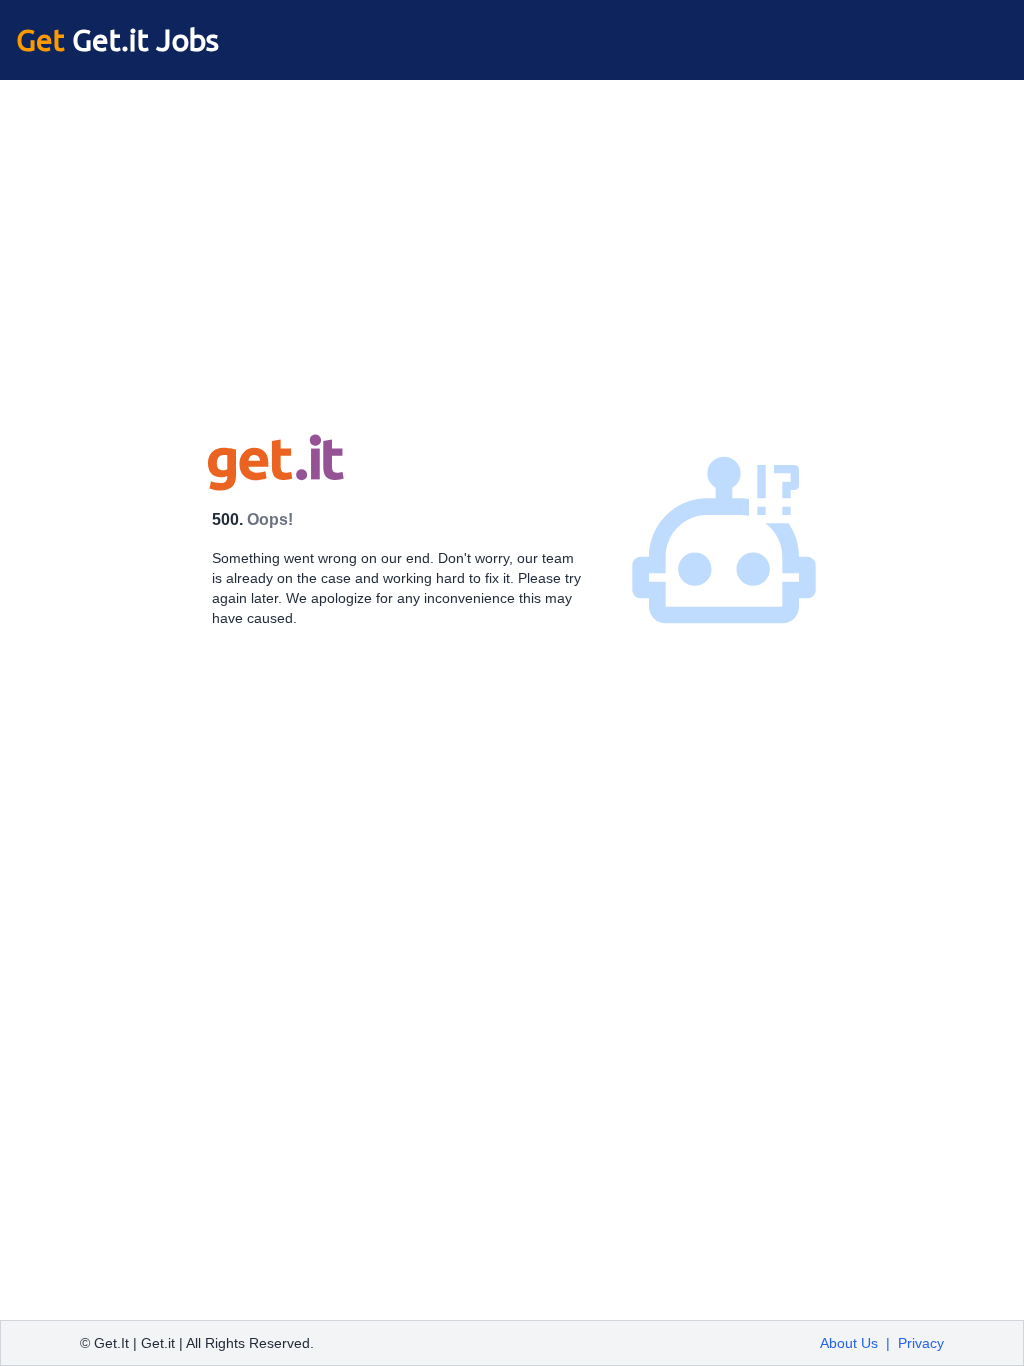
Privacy (921, 1343)
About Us (849, 1343)
